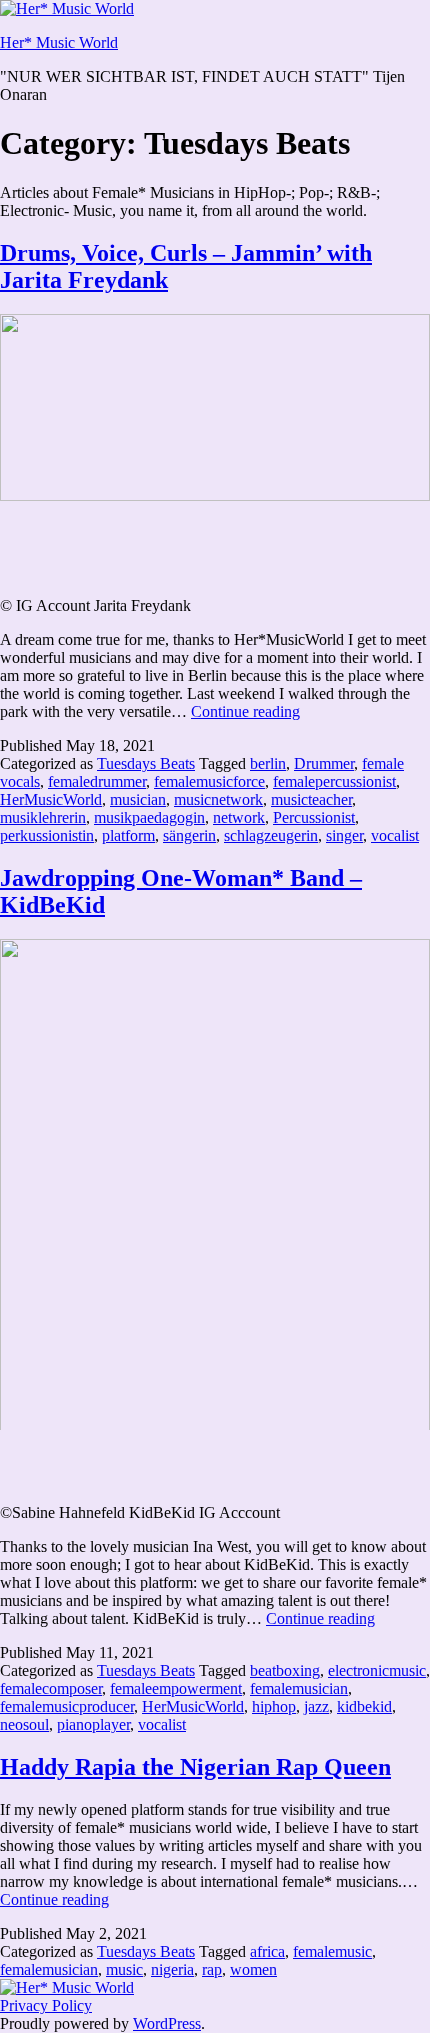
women (253, 1969)
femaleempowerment (176, 1688)
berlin (268, 763)
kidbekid (364, 1706)
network (239, 817)
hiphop (274, 1706)
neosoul (24, 1724)
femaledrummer (97, 781)
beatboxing (285, 1670)
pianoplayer (93, 1724)
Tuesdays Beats (146, 763)
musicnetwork (218, 799)
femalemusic (332, 1951)
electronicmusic (377, 1670)
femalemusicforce (209, 781)
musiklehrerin (43, 817)
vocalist (395, 835)
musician (138, 799)
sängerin (189, 835)
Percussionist (314, 817)
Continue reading (245, 711)
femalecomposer (51, 1688)
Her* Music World (59, 42)
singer (344, 835)
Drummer (324, 763)
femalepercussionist (334, 781)
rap (212, 1969)
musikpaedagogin (149, 817)
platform (128, 835)
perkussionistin (47, 835)
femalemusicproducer (67, 1706)
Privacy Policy (46, 2005)
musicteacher (311, 799)
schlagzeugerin (271, 835)
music (124, 1969)
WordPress (167, 2023)
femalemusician (299, 1688)
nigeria (172, 1969)
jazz (316, 1706)
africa (267, 1951)
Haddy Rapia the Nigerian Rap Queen (195, 1767)
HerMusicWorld (51, 799)
